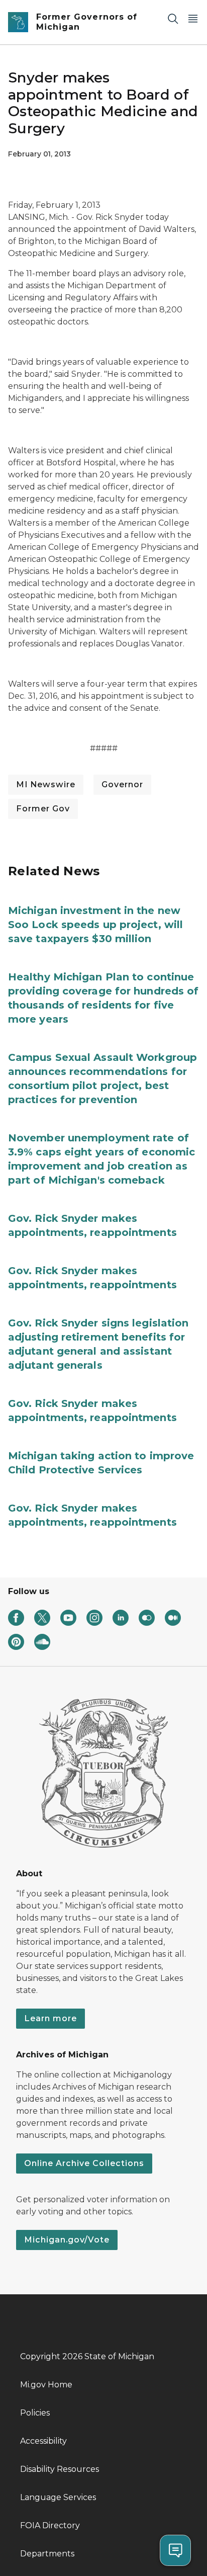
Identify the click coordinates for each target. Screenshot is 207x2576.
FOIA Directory (50, 2525)
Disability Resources (60, 2469)
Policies (35, 2413)
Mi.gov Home (46, 2385)
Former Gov (43, 809)
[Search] (173, 18)
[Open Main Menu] (193, 18)
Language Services (58, 2497)
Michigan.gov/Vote (67, 2240)
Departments (47, 2554)
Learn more (50, 2018)
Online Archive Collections (84, 2163)
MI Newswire (46, 784)
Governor (122, 784)
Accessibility (43, 2441)
